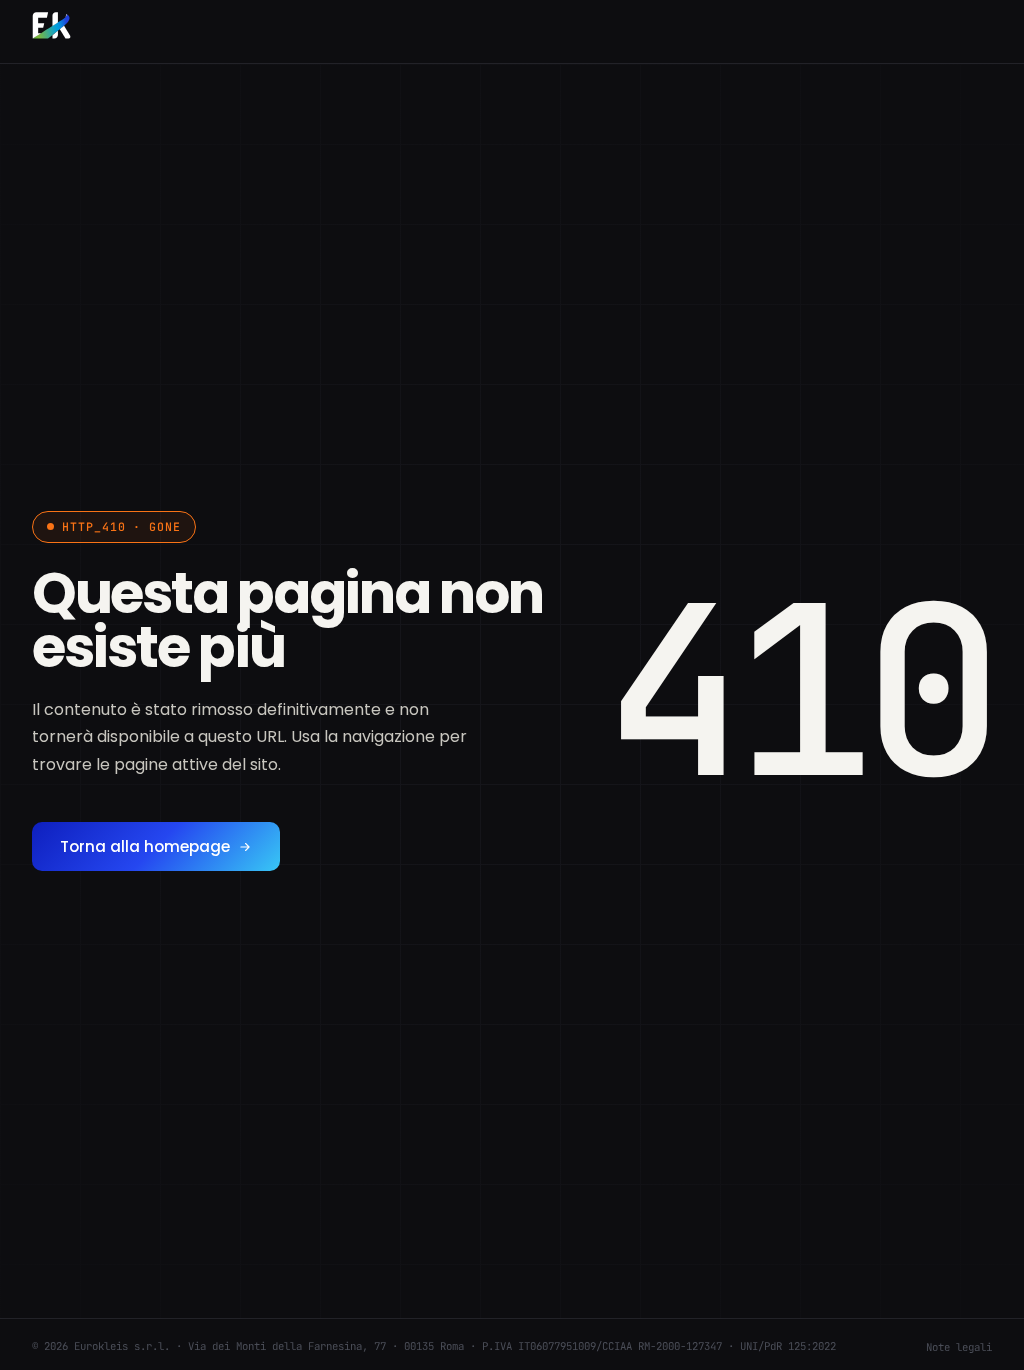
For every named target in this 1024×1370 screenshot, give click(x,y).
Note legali (959, 1347)
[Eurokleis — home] (51, 28)
